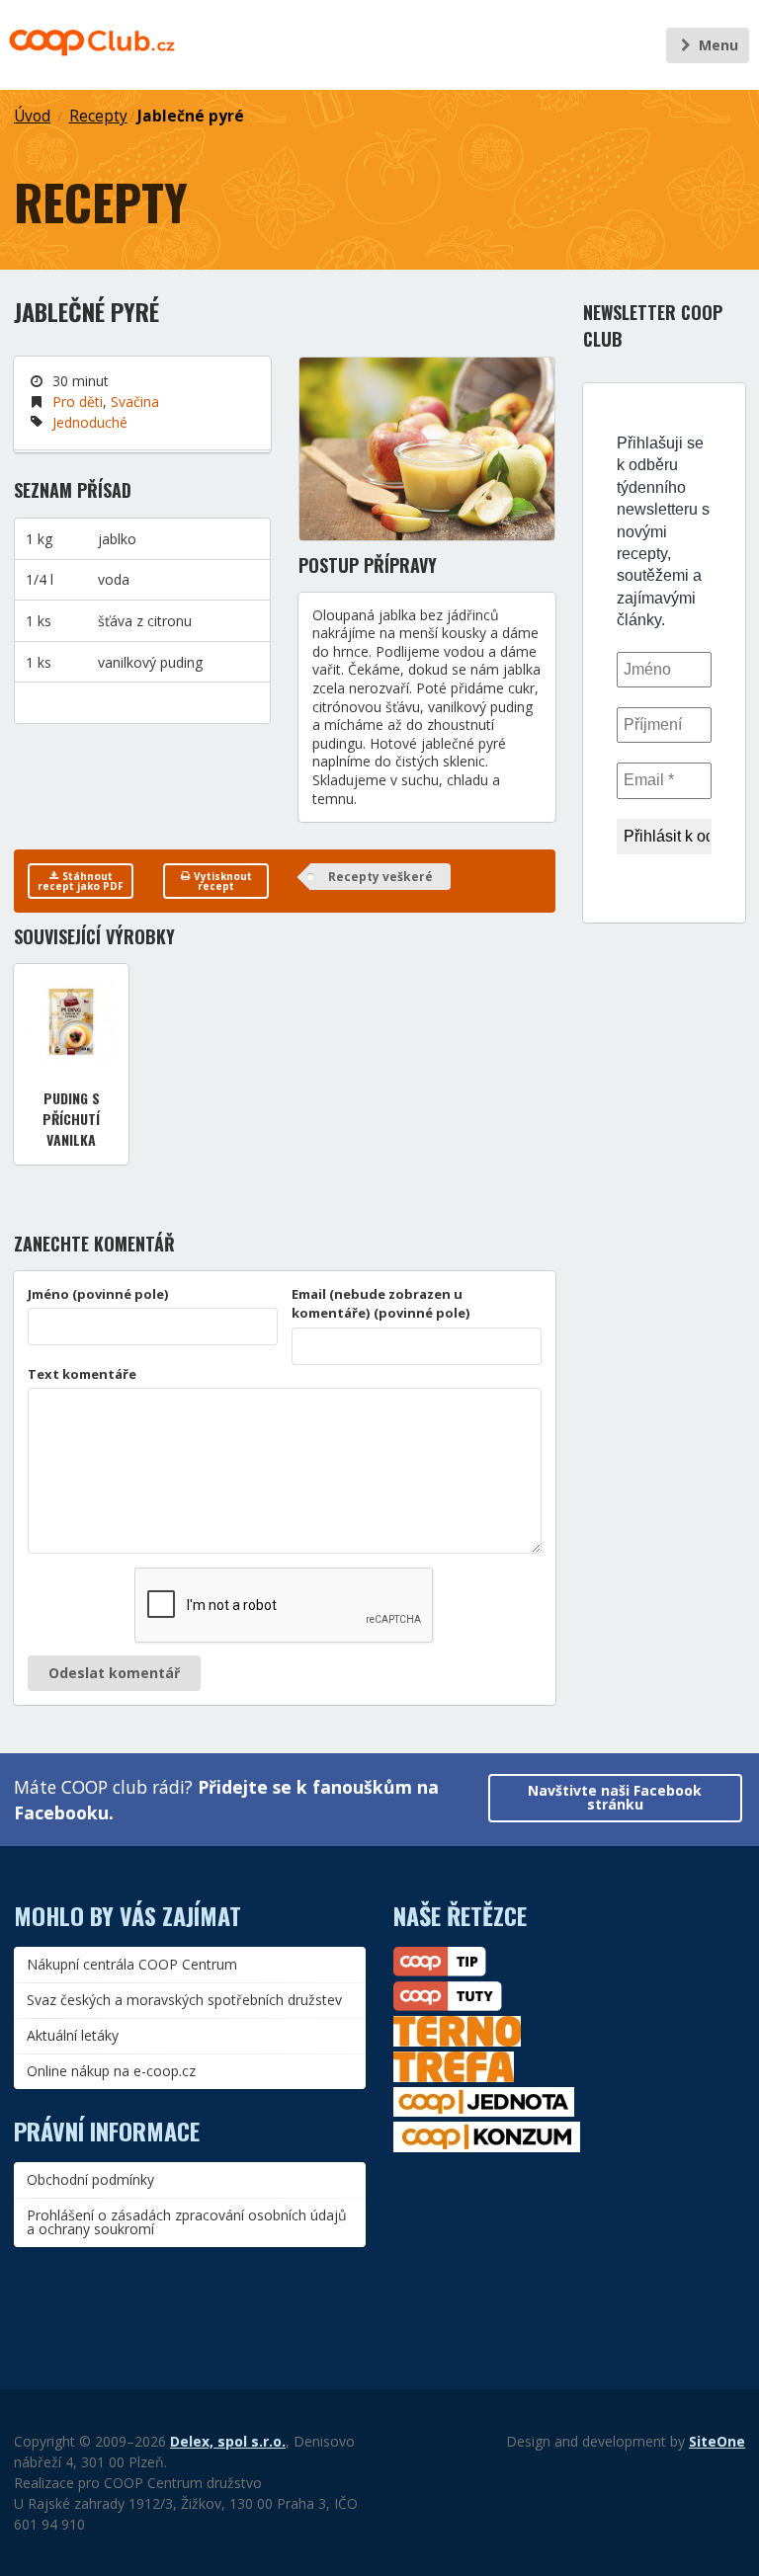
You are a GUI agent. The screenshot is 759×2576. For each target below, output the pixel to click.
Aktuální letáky (73, 2035)
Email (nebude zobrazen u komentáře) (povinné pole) (381, 1304)
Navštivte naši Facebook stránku (615, 1797)
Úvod (32, 116)
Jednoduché (90, 422)
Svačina (135, 402)
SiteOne (717, 2441)
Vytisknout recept (221, 881)
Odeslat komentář (114, 1673)
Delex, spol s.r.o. (228, 2441)
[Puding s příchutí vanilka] (71, 1023)
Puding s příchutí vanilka (71, 1119)
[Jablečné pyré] (427, 448)
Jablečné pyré (191, 116)
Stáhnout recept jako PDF (81, 881)
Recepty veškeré (380, 877)
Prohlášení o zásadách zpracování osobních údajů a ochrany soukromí (187, 2222)
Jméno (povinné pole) (98, 1294)
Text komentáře (82, 1374)
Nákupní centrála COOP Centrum (132, 1964)
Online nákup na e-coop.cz (111, 2071)
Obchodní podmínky (90, 2179)
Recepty (98, 116)
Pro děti (78, 402)
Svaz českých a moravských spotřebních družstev (184, 2000)
